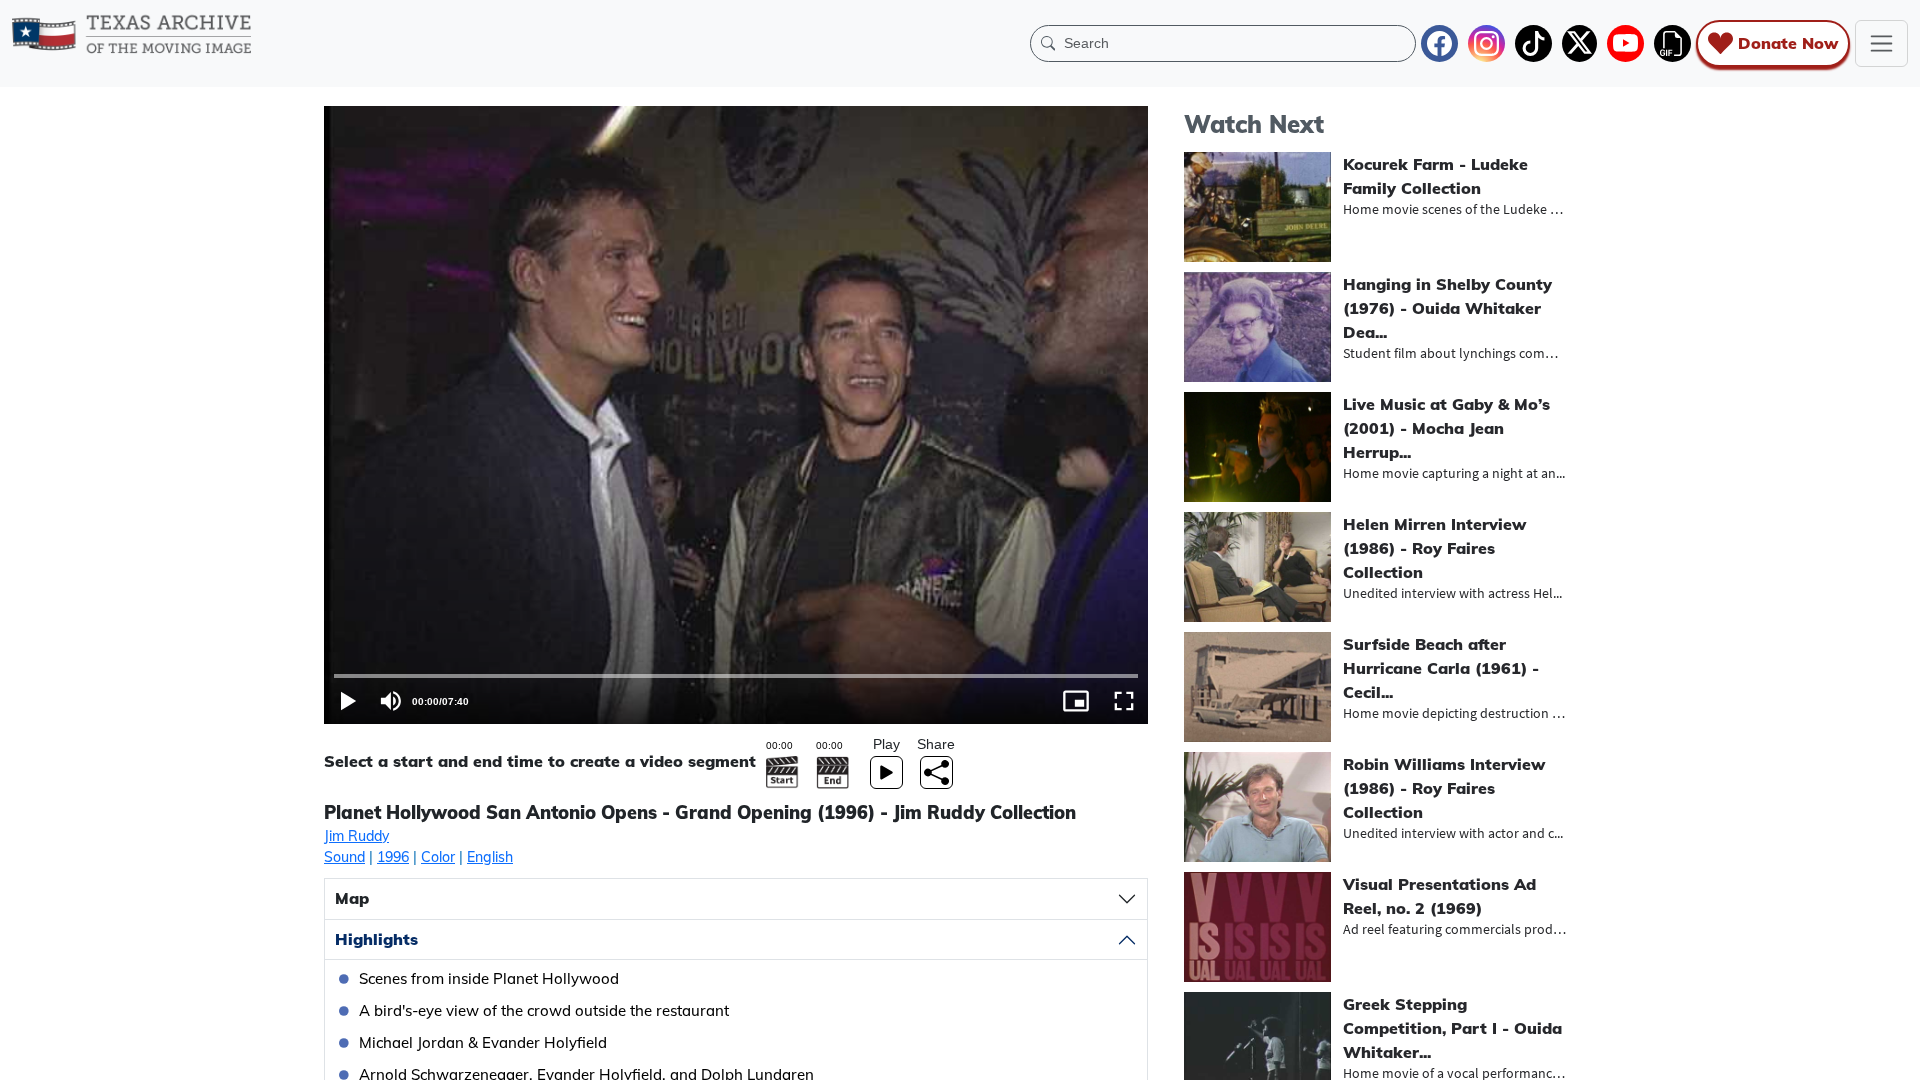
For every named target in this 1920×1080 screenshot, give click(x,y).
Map (352, 898)
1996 (393, 857)
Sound (344, 857)
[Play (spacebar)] (348, 701)
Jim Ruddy (356, 836)
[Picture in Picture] (1076, 701)
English (490, 857)
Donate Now (1788, 43)
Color (438, 857)
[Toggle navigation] (1881, 43)
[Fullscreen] (1124, 701)
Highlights (376, 939)
